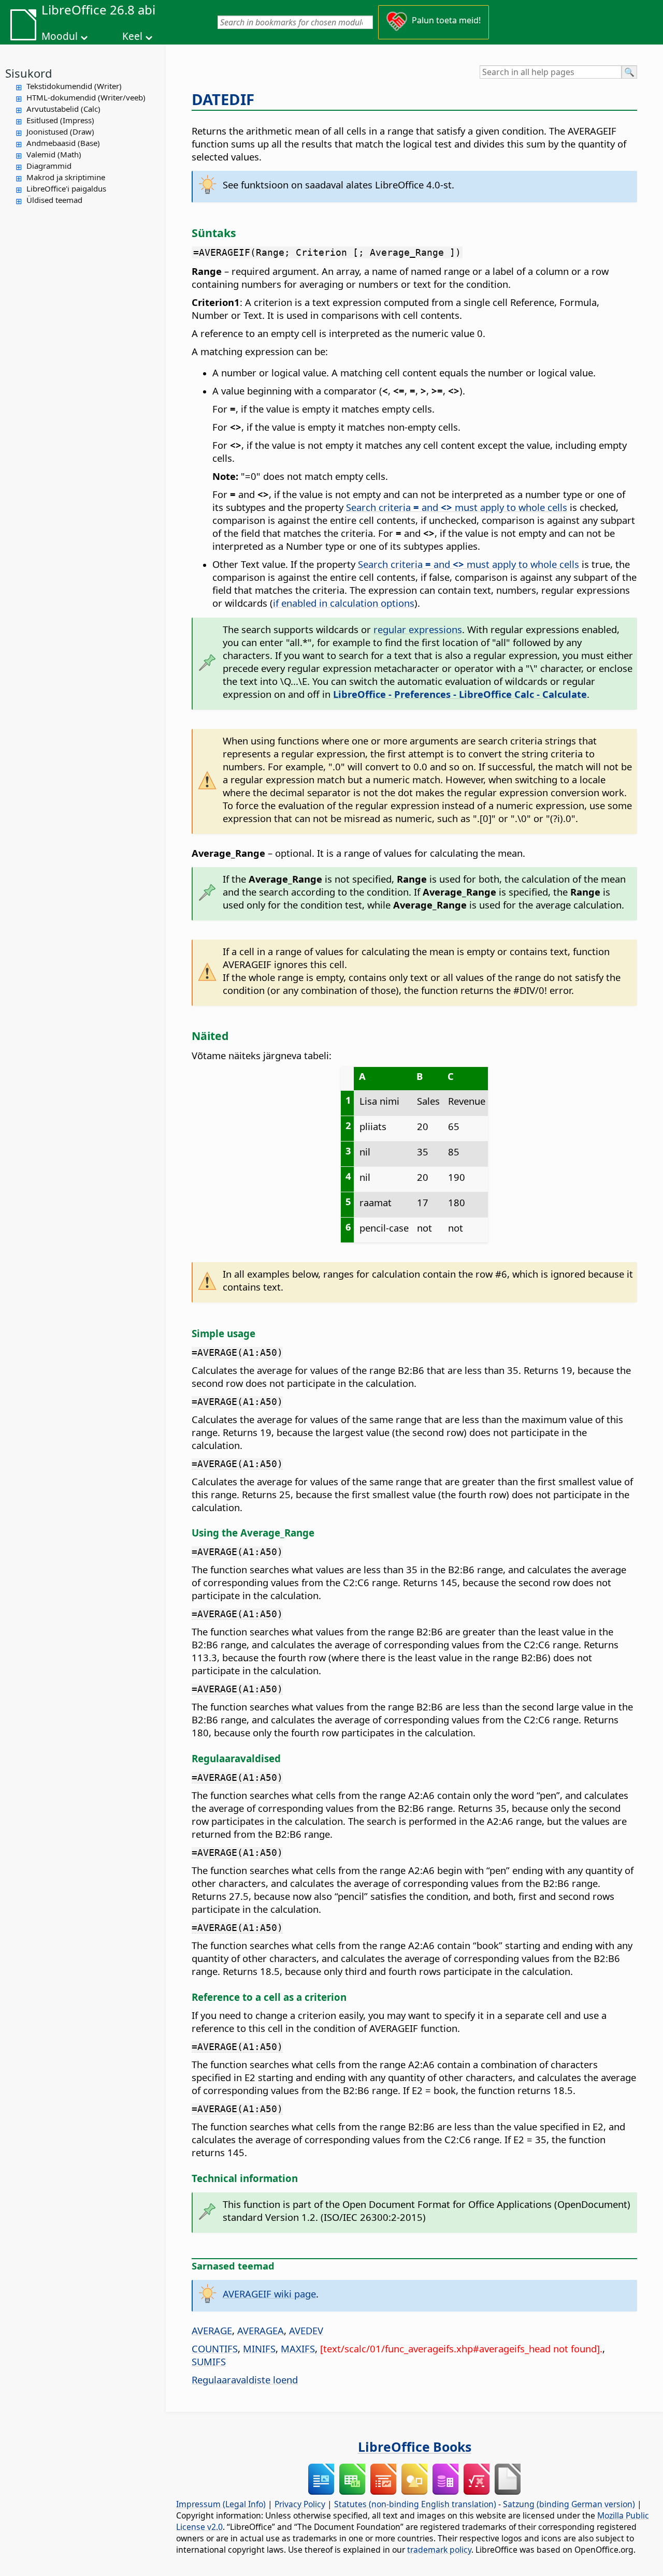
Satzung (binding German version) (569, 2504)
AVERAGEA (261, 2330)
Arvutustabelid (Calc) (63, 109)
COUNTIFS (215, 2348)
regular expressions (418, 629)
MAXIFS (298, 2348)
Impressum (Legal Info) (221, 2504)
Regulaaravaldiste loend (245, 2380)
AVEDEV (306, 2330)
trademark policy (439, 2550)
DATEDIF (223, 99)
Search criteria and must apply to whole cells (457, 507)
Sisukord (29, 73)
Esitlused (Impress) (60, 120)
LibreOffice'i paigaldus (66, 188)
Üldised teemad (54, 200)
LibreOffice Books (415, 2447)
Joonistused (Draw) (60, 131)
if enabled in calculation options (344, 603)
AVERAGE (212, 2330)
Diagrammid (49, 166)
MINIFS (259, 2348)
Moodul (60, 36)
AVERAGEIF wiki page (269, 2294)
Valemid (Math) (54, 154)
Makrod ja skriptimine (66, 177)
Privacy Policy (300, 2504)
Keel (132, 36)
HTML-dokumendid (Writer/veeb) (86, 97)
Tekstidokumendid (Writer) (74, 86)
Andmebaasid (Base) (63, 143)
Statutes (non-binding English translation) (415, 2504)
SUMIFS (209, 2361)
